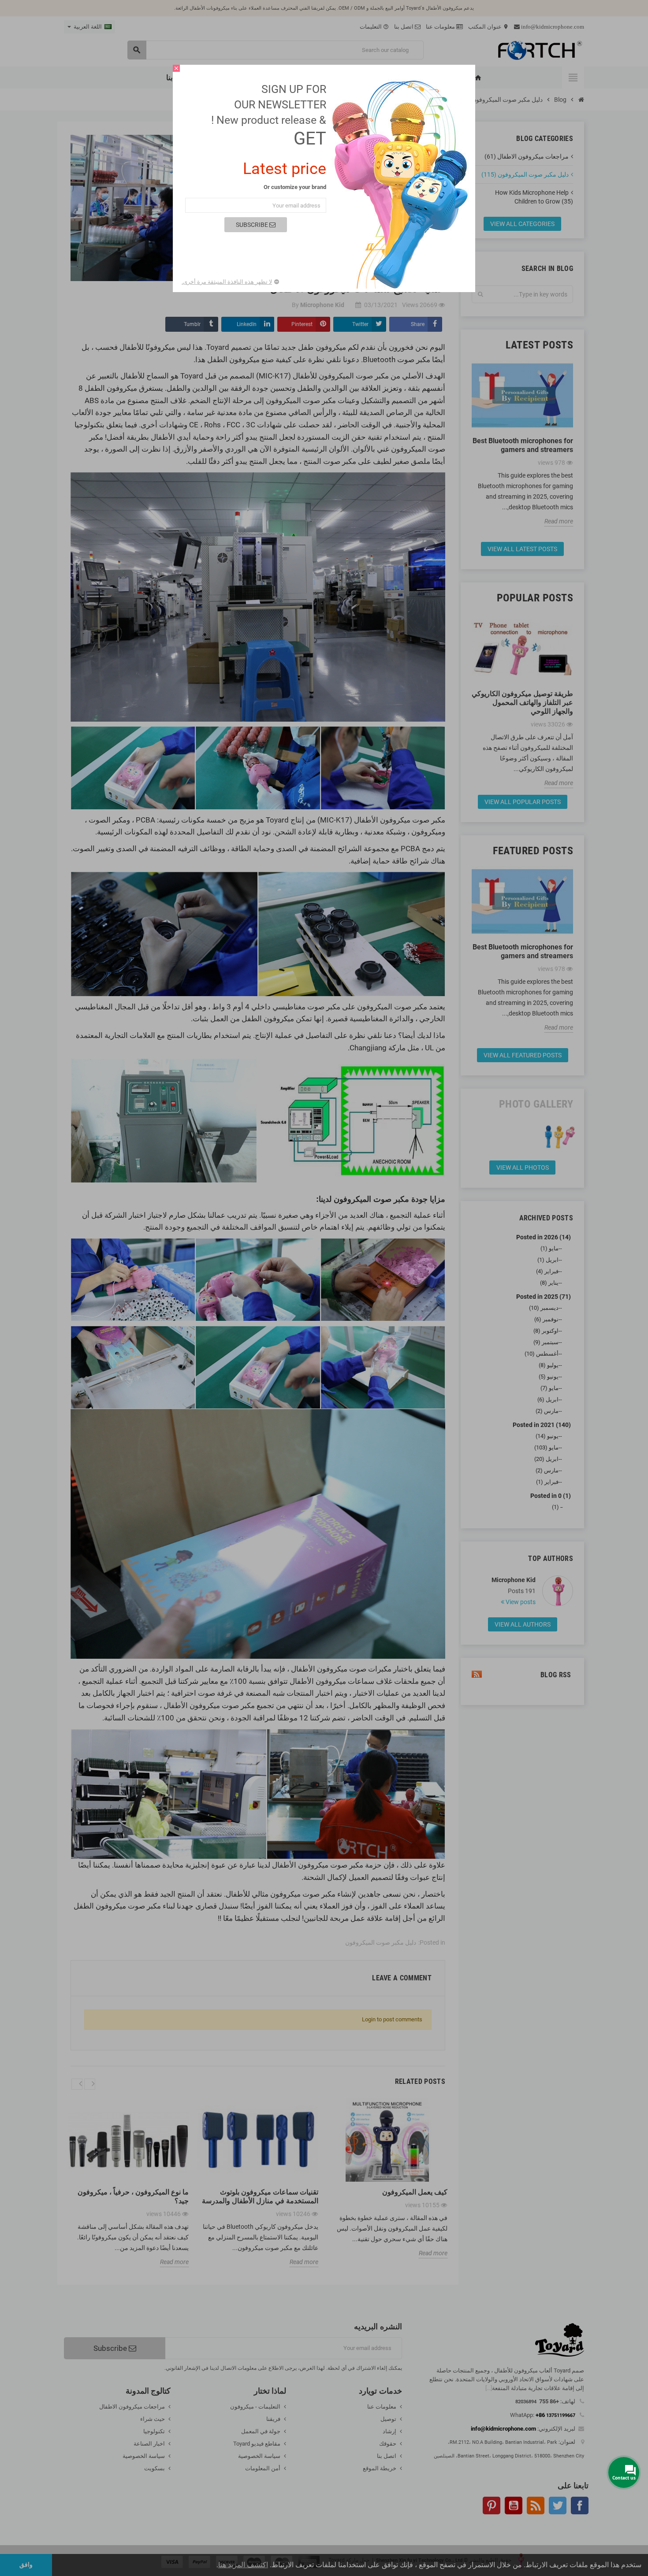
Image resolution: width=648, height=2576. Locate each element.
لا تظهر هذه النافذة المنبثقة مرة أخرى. (227, 282)
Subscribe (253, 225)
